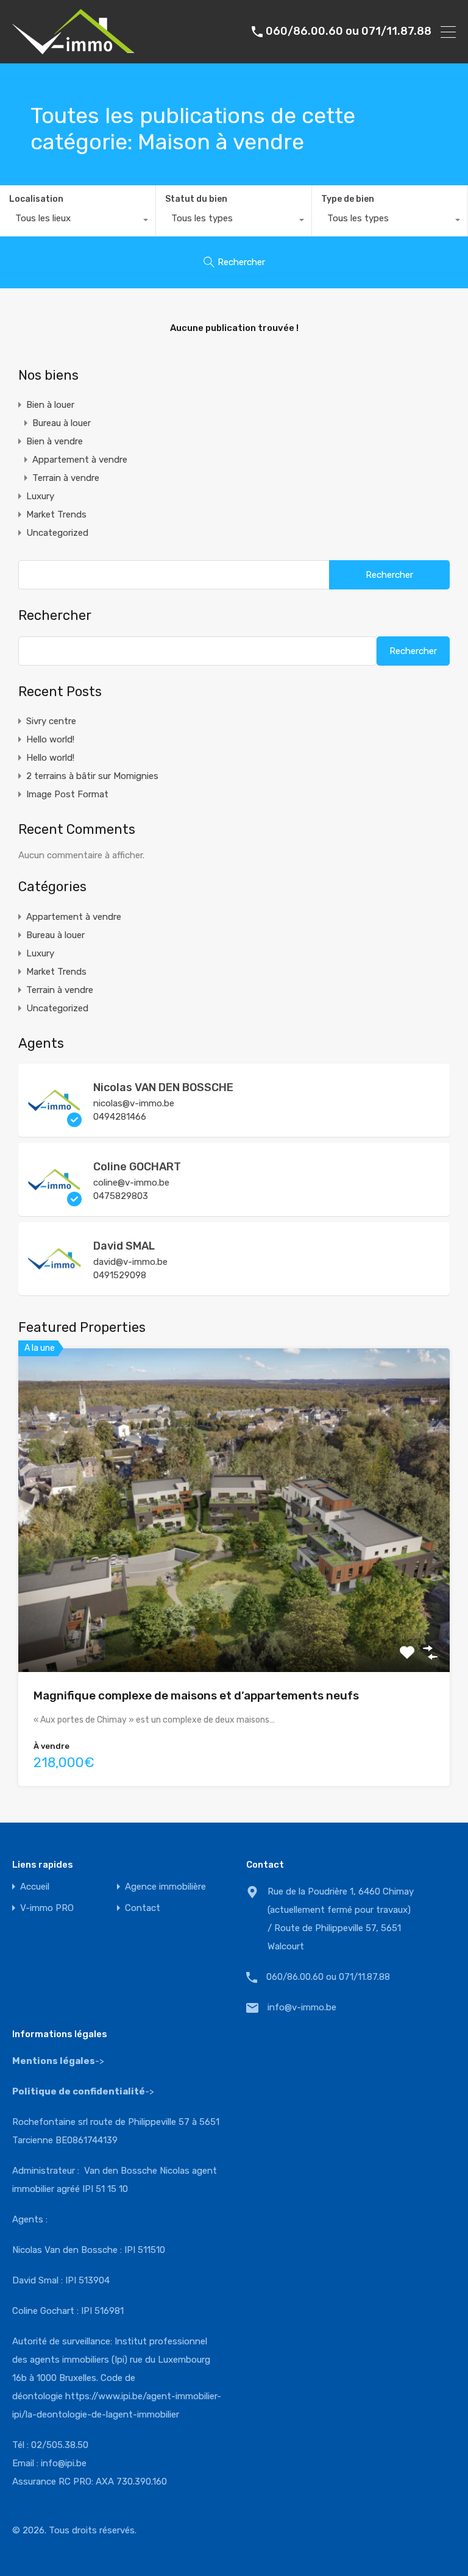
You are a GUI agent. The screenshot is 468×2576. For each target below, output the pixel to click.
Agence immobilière (165, 1887)
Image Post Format (67, 794)
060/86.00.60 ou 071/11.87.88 (349, 31)
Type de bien (348, 199)
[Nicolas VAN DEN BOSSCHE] (55, 1122)
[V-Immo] (73, 49)
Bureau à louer (62, 423)
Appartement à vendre (80, 460)
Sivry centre (51, 721)
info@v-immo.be (302, 2007)
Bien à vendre (55, 441)
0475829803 (121, 1196)
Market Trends (56, 514)
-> (83, 2091)
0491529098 (120, 1275)
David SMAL (124, 1246)
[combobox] (78, 221)
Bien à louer (50, 405)
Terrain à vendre (66, 478)
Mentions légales (54, 2061)
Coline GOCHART (137, 1167)
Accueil (35, 1887)
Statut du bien (196, 199)
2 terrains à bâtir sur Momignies (92, 776)
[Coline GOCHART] (55, 1201)
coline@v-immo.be (131, 1183)
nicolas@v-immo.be (134, 1103)
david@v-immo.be (130, 1262)
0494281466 (120, 1117)
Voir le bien (234, 1607)
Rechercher (55, 616)
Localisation (36, 199)
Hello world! (50, 739)
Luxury (40, 496)
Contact (143, 1908)
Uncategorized (57, 533)
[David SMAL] (55, 1280)
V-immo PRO (47, 1908)
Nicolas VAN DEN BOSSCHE (163, 1087)
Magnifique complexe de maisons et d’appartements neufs (196, 1695)
